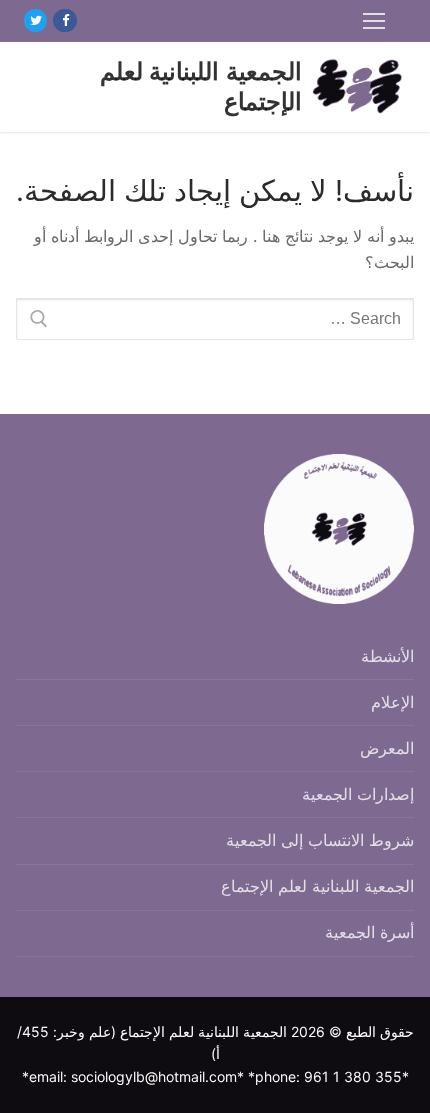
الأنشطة (387, 656)
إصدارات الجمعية (358, 794)
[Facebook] (64, 20)
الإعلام (392, 702)
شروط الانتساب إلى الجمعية (320, 840)
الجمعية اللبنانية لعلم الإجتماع (201, 86)
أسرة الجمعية (369, 932)
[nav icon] (374, 21)
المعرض (387, 748)
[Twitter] (35, 20)
